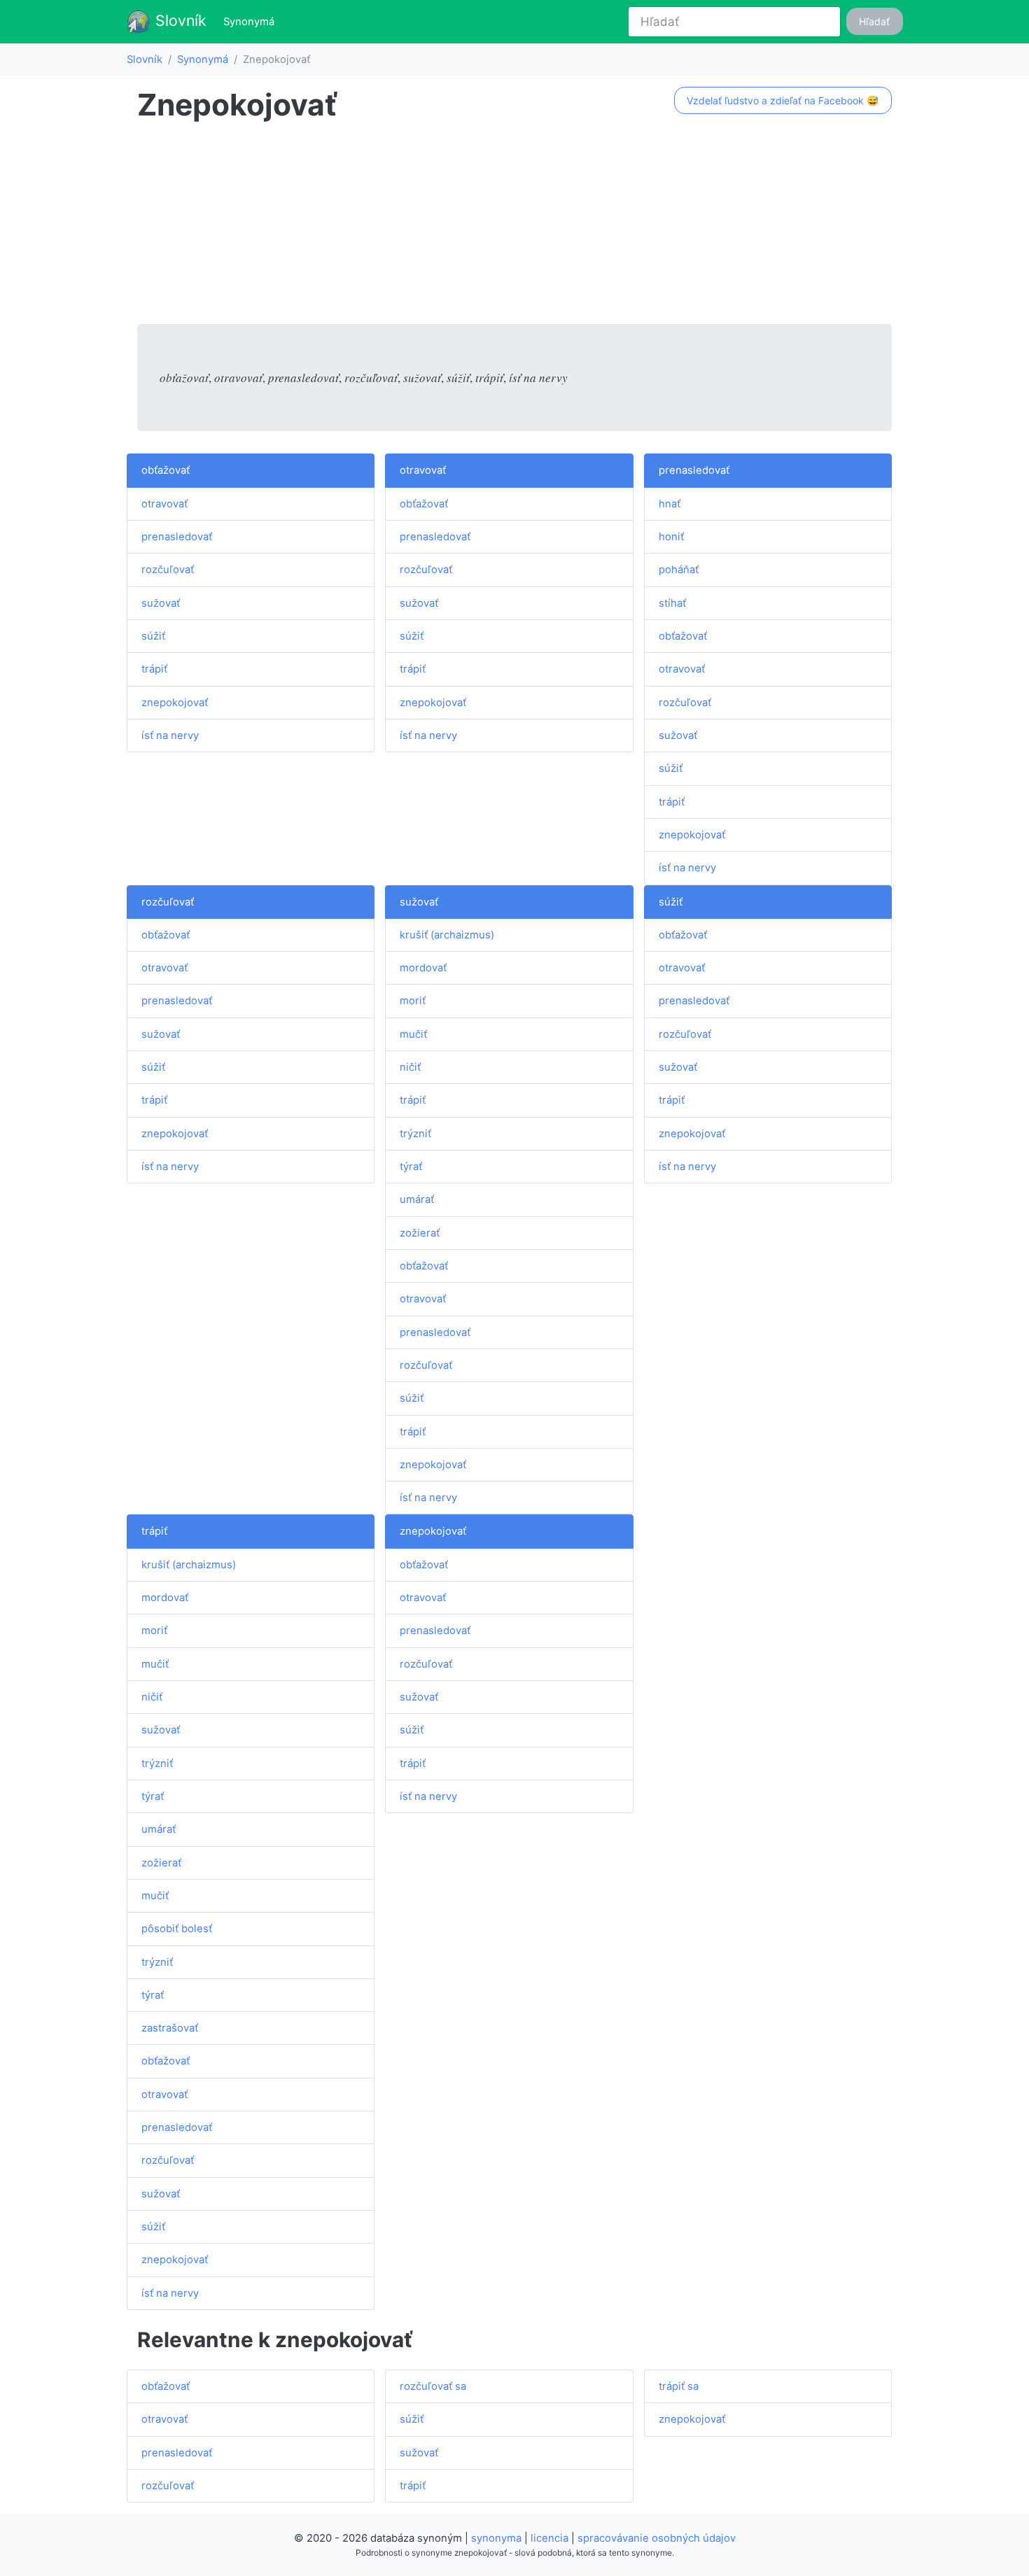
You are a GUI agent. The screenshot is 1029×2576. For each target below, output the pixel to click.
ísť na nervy (170, 736)
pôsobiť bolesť (177, 1929)
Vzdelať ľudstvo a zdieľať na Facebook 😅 (783, 100)
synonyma (496, 2538)
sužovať (161, 603)
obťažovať (166, 470)
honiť (671, 537)
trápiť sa (679, 2386)
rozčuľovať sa (433, 2386)
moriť (413, 1001)
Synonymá (252, 21)
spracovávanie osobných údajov (657, 2538)
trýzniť (415, 1134)
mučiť (413, 1034)
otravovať (164, 504)
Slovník (179, 20)
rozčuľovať (168, 570)
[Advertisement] (514, 226)
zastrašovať (170, 2028)
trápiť (154, 669)
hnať (670, 504)
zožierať (420, 1233)
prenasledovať (177, 537)
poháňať (679, 570)
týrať (411, 1167)
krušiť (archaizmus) (447, 935)
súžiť (153, 636)
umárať (417, 1199)
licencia (549, 2538)
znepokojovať (175, 703)
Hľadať (874, 21)
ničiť (410, 1067)
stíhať (672, 603)
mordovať (423, 968)
